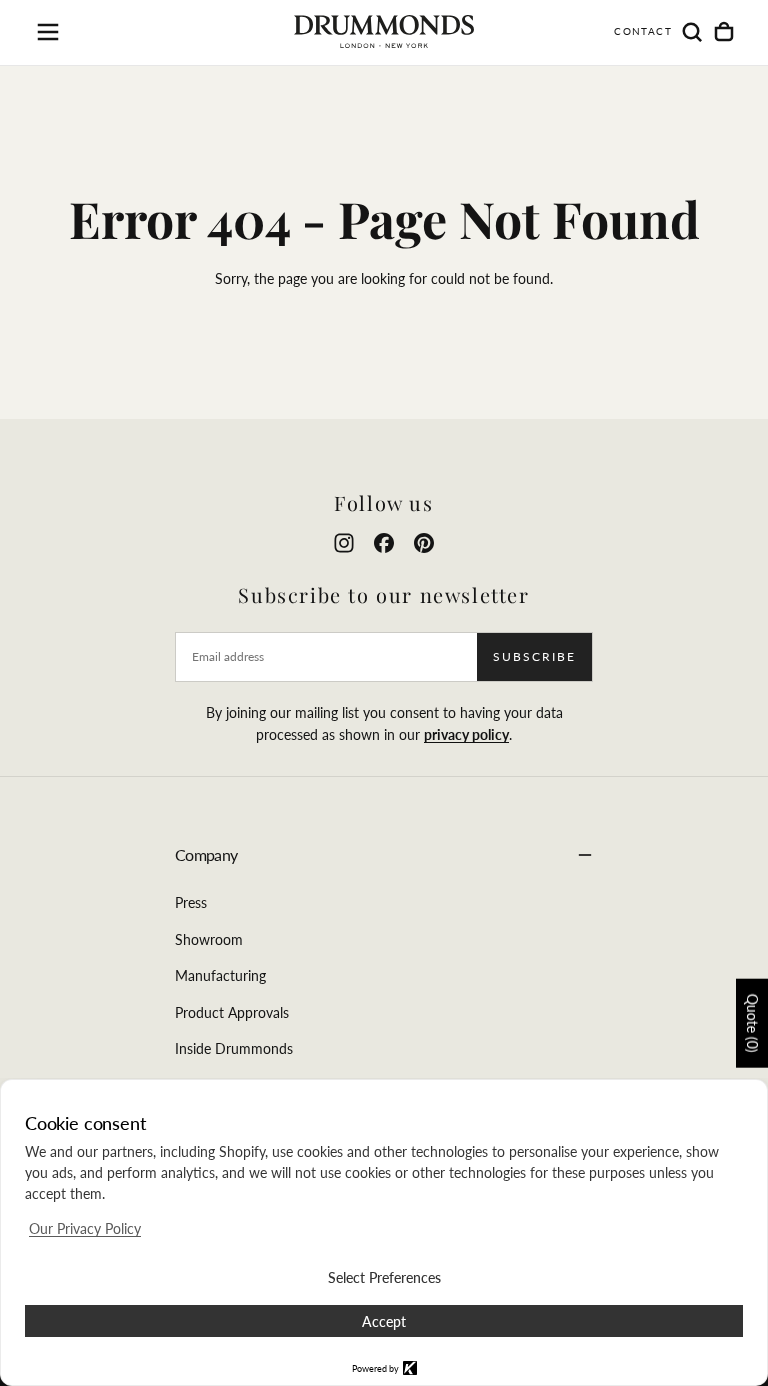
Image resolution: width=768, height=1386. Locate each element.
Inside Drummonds (234, 1048)
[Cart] (724, 32)
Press (191, 902)
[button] (48, 32)
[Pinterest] (424, 543)
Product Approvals (232, 1012)
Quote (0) (752, 1023)
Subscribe (534, 656)
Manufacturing (220, 975)
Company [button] (206, 854)
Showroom (209, 939)
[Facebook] (384, 543)
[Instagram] (344, 543)
